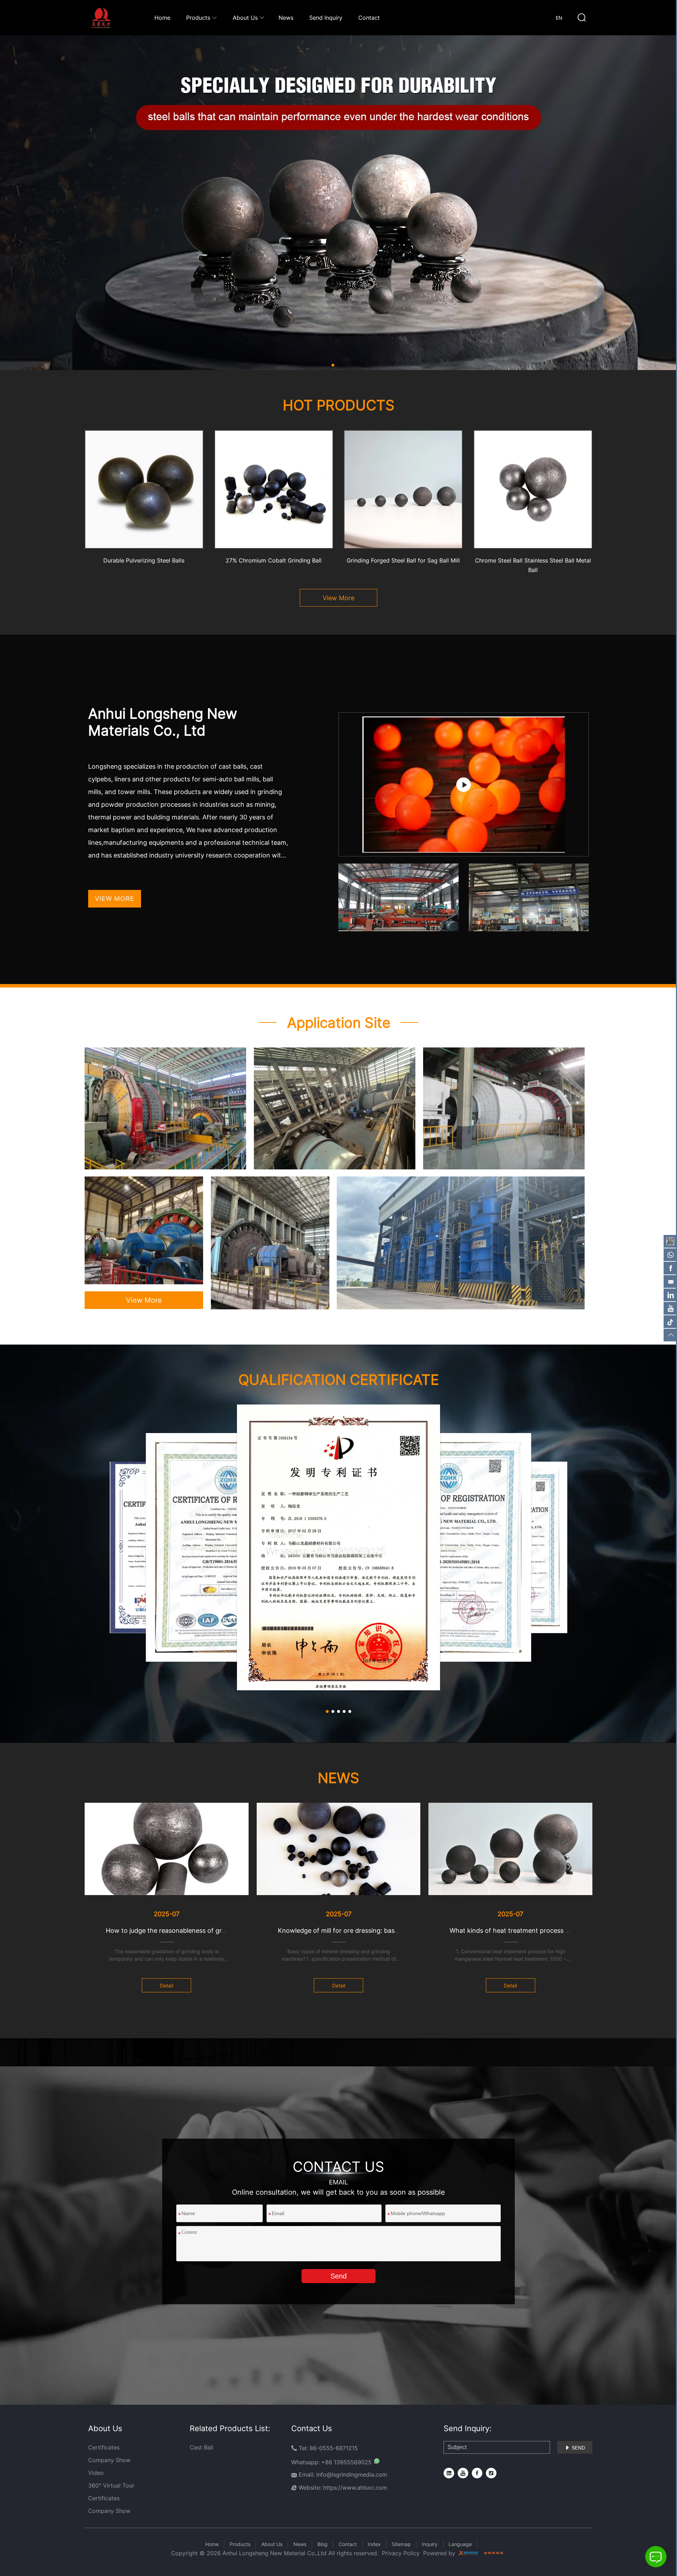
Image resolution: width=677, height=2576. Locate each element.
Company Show (109, 2460)
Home (162, 18)
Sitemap (401, 2544)
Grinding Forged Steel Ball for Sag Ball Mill (403, 560)
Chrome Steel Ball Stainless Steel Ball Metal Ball (533, 565)
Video (96, 2473)
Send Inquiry (326, 18)
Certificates (104, 2447)
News (286, 18)
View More (338, 598)
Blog (322, 2544)
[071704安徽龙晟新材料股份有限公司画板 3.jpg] (338, 203)
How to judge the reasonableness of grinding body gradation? (198, 1931)
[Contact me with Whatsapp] (376, 2462)
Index (374, 2544)
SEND (575, 2448)
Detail (167, 1985)
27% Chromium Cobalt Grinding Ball (274, 560)
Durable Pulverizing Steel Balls (144, 560)
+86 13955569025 (346, 2462)
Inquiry (430, 2544)
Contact (369, 18)
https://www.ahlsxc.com (355, 2488)
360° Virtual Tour (111, 2485)
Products (240, 2544)
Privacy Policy (401, 2553)
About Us (245, 18)
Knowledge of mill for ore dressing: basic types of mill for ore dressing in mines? (397, 1931)
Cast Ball (202, 2447)
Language (460, 2544)
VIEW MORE (115, 899)
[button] (333, 365)
